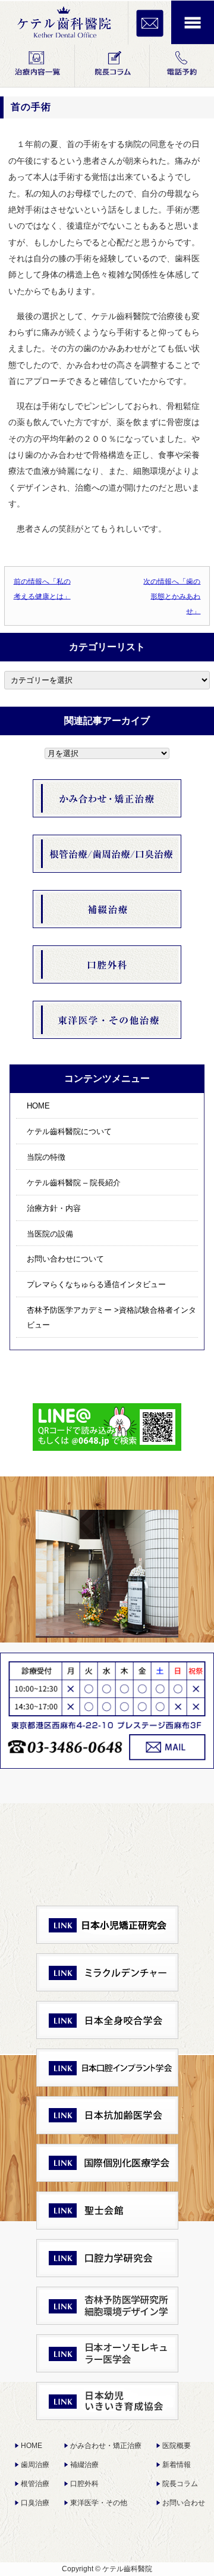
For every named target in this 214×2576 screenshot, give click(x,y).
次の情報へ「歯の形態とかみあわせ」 (172, 596)
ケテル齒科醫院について (69, 1131)
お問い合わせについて (65, 1259)
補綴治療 (84, 2465)
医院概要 (177, 2446)
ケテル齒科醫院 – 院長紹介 (74, 1183)
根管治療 (35, 2484)
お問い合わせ (184, 2503)
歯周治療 (35, 2465)
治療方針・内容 (54, 1208)
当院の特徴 (46, 1157)
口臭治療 (35, 2503)
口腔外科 (84, 2484)
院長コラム (180, 2484)
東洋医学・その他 (99, 2503)
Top (204, 2566)
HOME (38, 1106)
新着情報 (177, 2465)
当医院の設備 (50, 1234)
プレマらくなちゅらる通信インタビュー (96, 1284)
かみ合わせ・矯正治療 (106, 2446)
